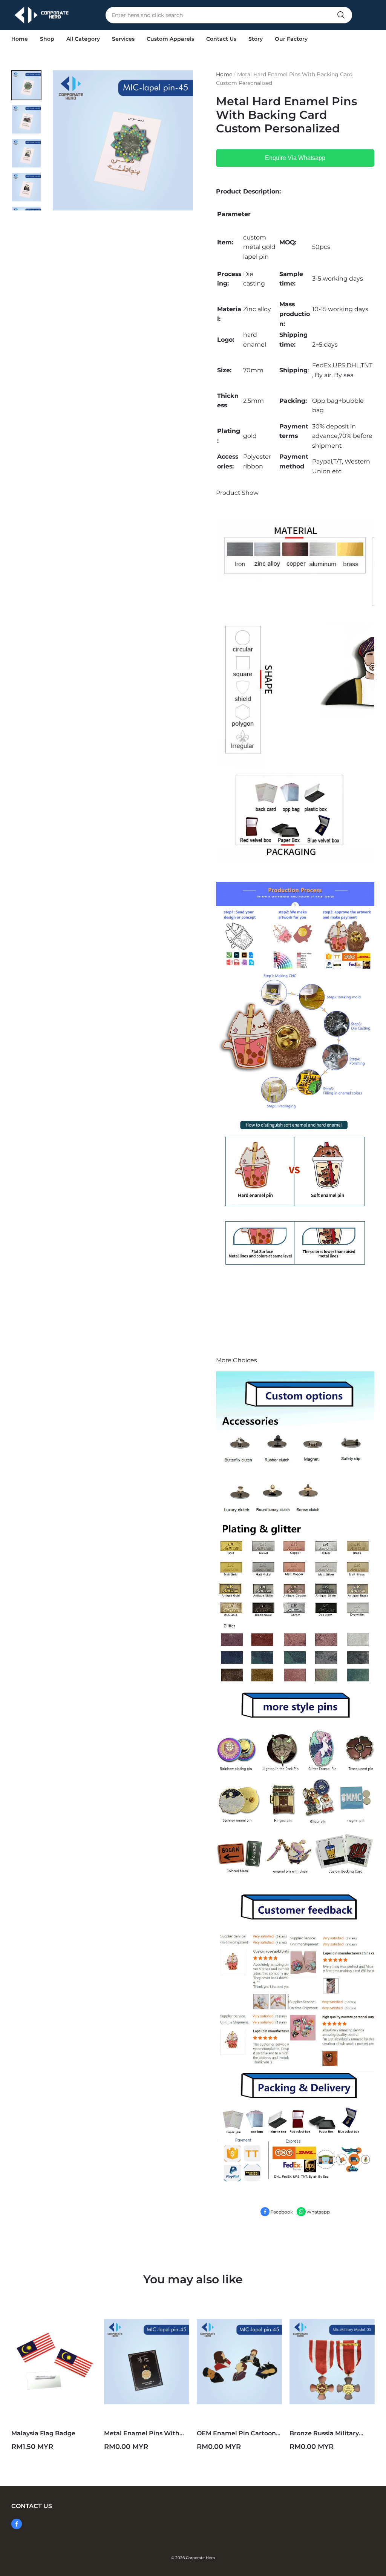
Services (123, 39)
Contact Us (221, 39)
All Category (83, 39)
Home (20, 39)
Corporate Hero (200, 2558)
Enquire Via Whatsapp (295, 158)
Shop (47, 39)
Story (256, 39)
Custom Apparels (170, 39)
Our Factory (291, 39)
